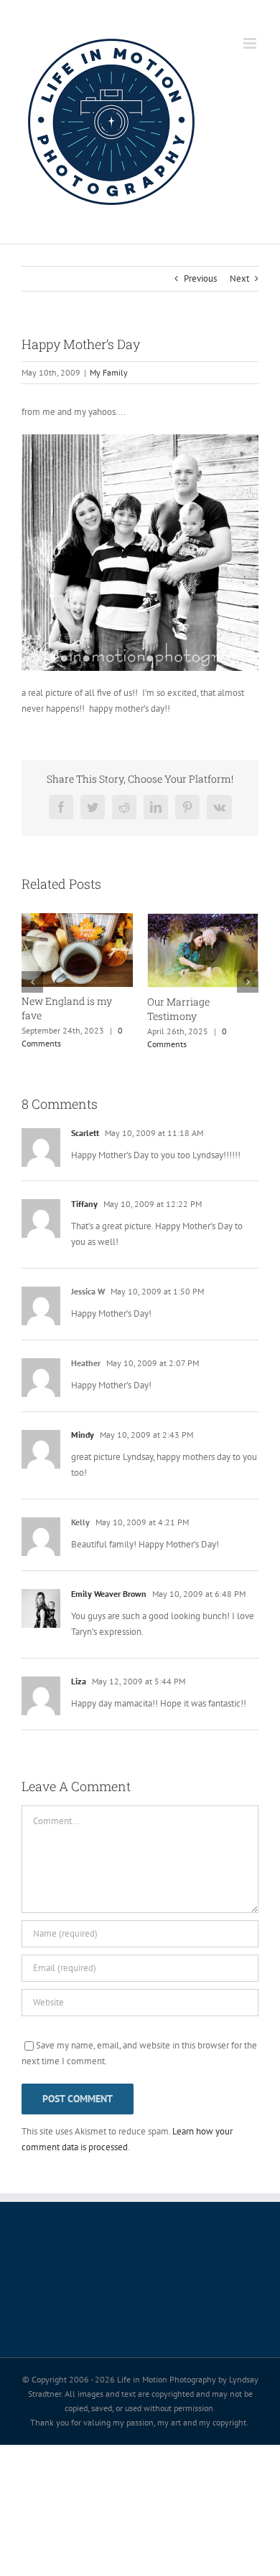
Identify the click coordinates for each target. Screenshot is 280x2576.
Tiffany (84, 1204)
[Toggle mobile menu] (251, 43)
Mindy (83, 1435)
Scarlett (85, 1133)
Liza (79, 1681)
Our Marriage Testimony (178, 1009)
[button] (32, 982)
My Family (109, 372)
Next (239, 278)
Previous (200, 278)
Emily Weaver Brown (109, 1594)
